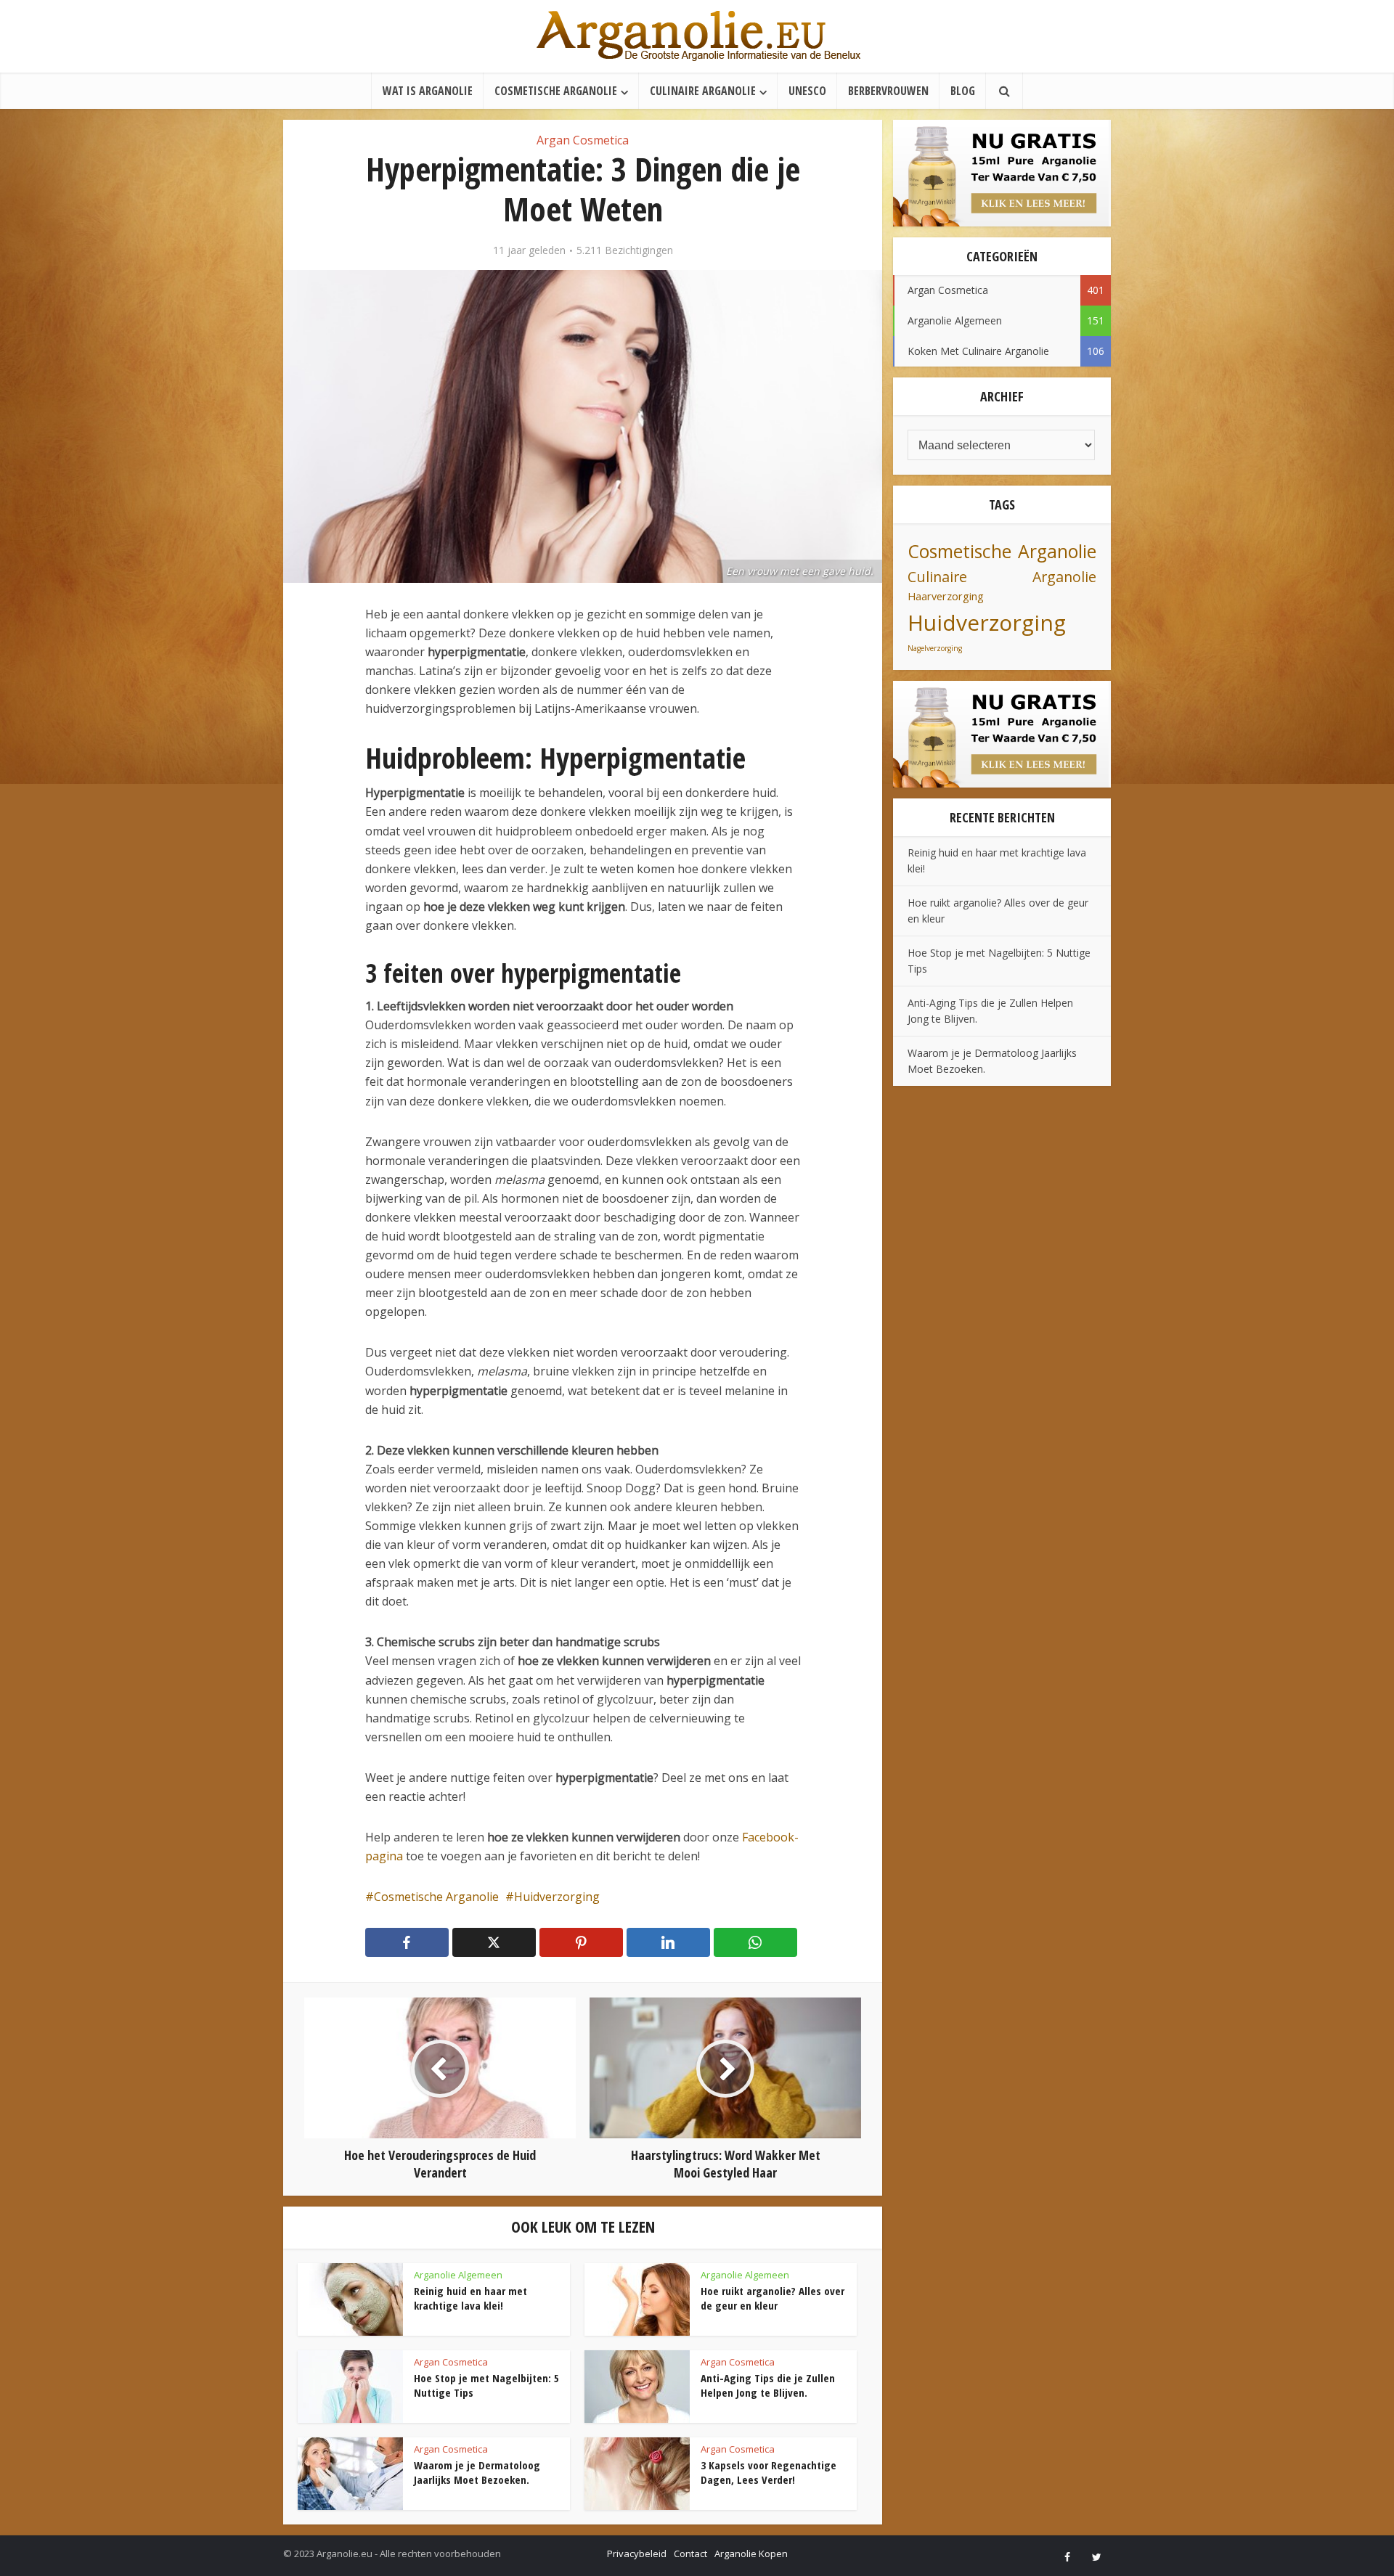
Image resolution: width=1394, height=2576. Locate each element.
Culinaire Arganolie (703, 91)
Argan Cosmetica (583, 140)
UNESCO (807, 91)
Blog (963, 91)
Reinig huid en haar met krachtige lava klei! (470, 2298)
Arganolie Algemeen (458, 2275)
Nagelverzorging (935, 648)
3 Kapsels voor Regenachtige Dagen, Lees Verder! (769, 2472)
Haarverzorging (946, 596)
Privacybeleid (637, 2553)
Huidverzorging (557, 1897)
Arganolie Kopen (751, 2553)
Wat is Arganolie (428, 91)
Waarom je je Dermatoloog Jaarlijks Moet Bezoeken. (477, 2472)
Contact (690, 2553)
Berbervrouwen (888, 91)
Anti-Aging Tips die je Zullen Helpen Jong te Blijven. (768, 2385)
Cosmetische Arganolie (556, 91)
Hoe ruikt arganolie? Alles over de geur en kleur (773, 2298)
